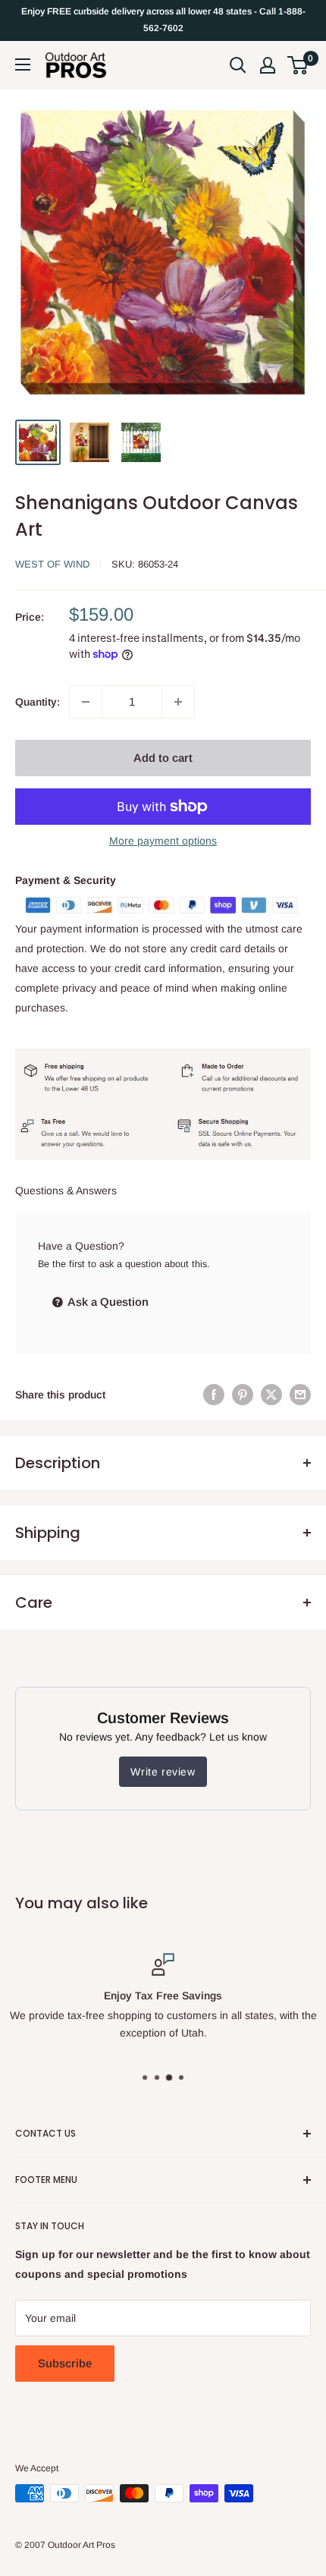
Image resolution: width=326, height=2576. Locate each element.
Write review (163, 1772)
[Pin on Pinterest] (243, 1395)
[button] (298, 65)
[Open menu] (23, 64)
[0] (298, 65)
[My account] (268, 65)
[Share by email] (300, 1395)
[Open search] (238, 65)
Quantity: (38, 702)
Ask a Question (107, 1302)
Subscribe (65, 2363)
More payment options (163, 841)
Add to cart (163, 758)
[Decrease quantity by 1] (86, 702)
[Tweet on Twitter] (271, 1395)
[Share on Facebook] (214, 1395)
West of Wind (52, 564)
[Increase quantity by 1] (178, 702)
